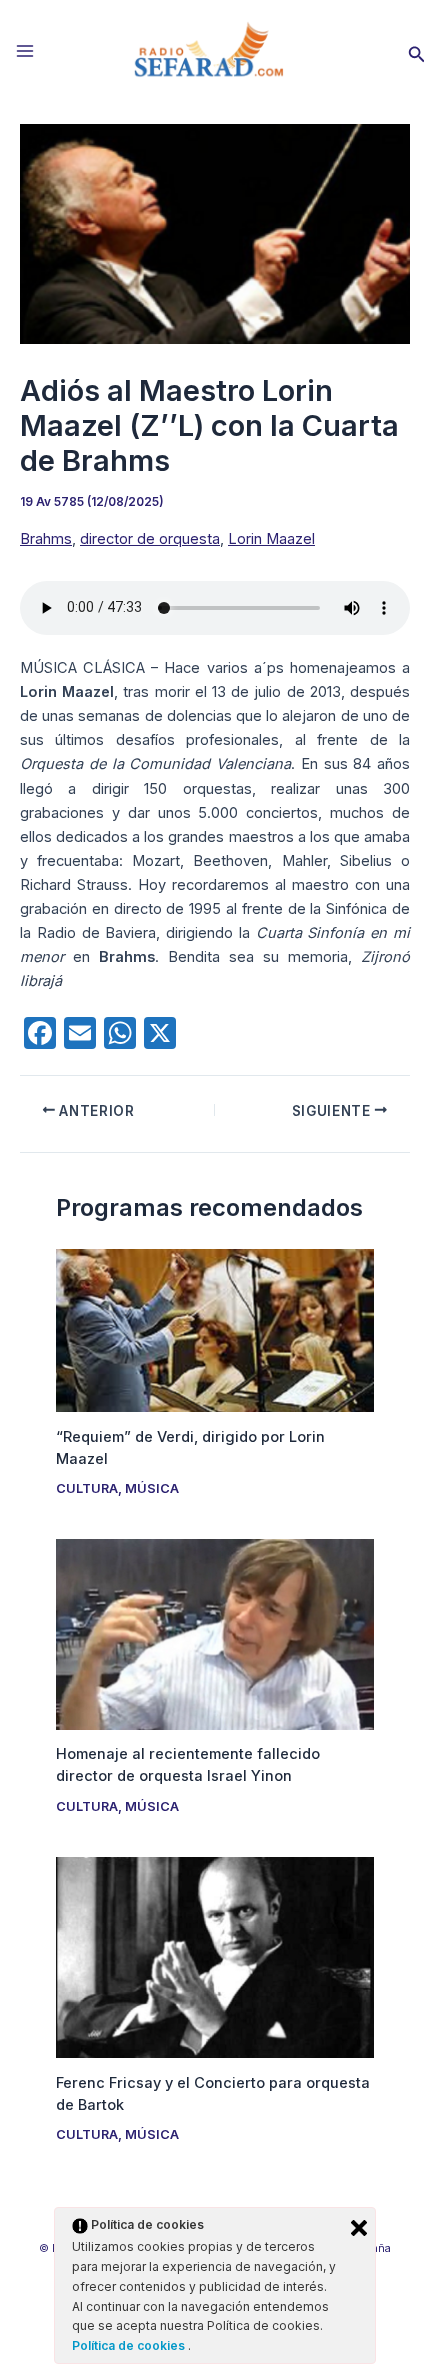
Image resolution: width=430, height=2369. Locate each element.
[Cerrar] (359, 2228)
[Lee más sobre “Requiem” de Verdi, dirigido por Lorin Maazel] (214, 1330)
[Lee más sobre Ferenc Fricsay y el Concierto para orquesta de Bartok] (214, 1956)
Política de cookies (130, 2345)
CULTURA (87, 1488)
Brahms (46, 539)
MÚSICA (152, 1488)
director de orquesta (150, 539)
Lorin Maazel (271, 539)
